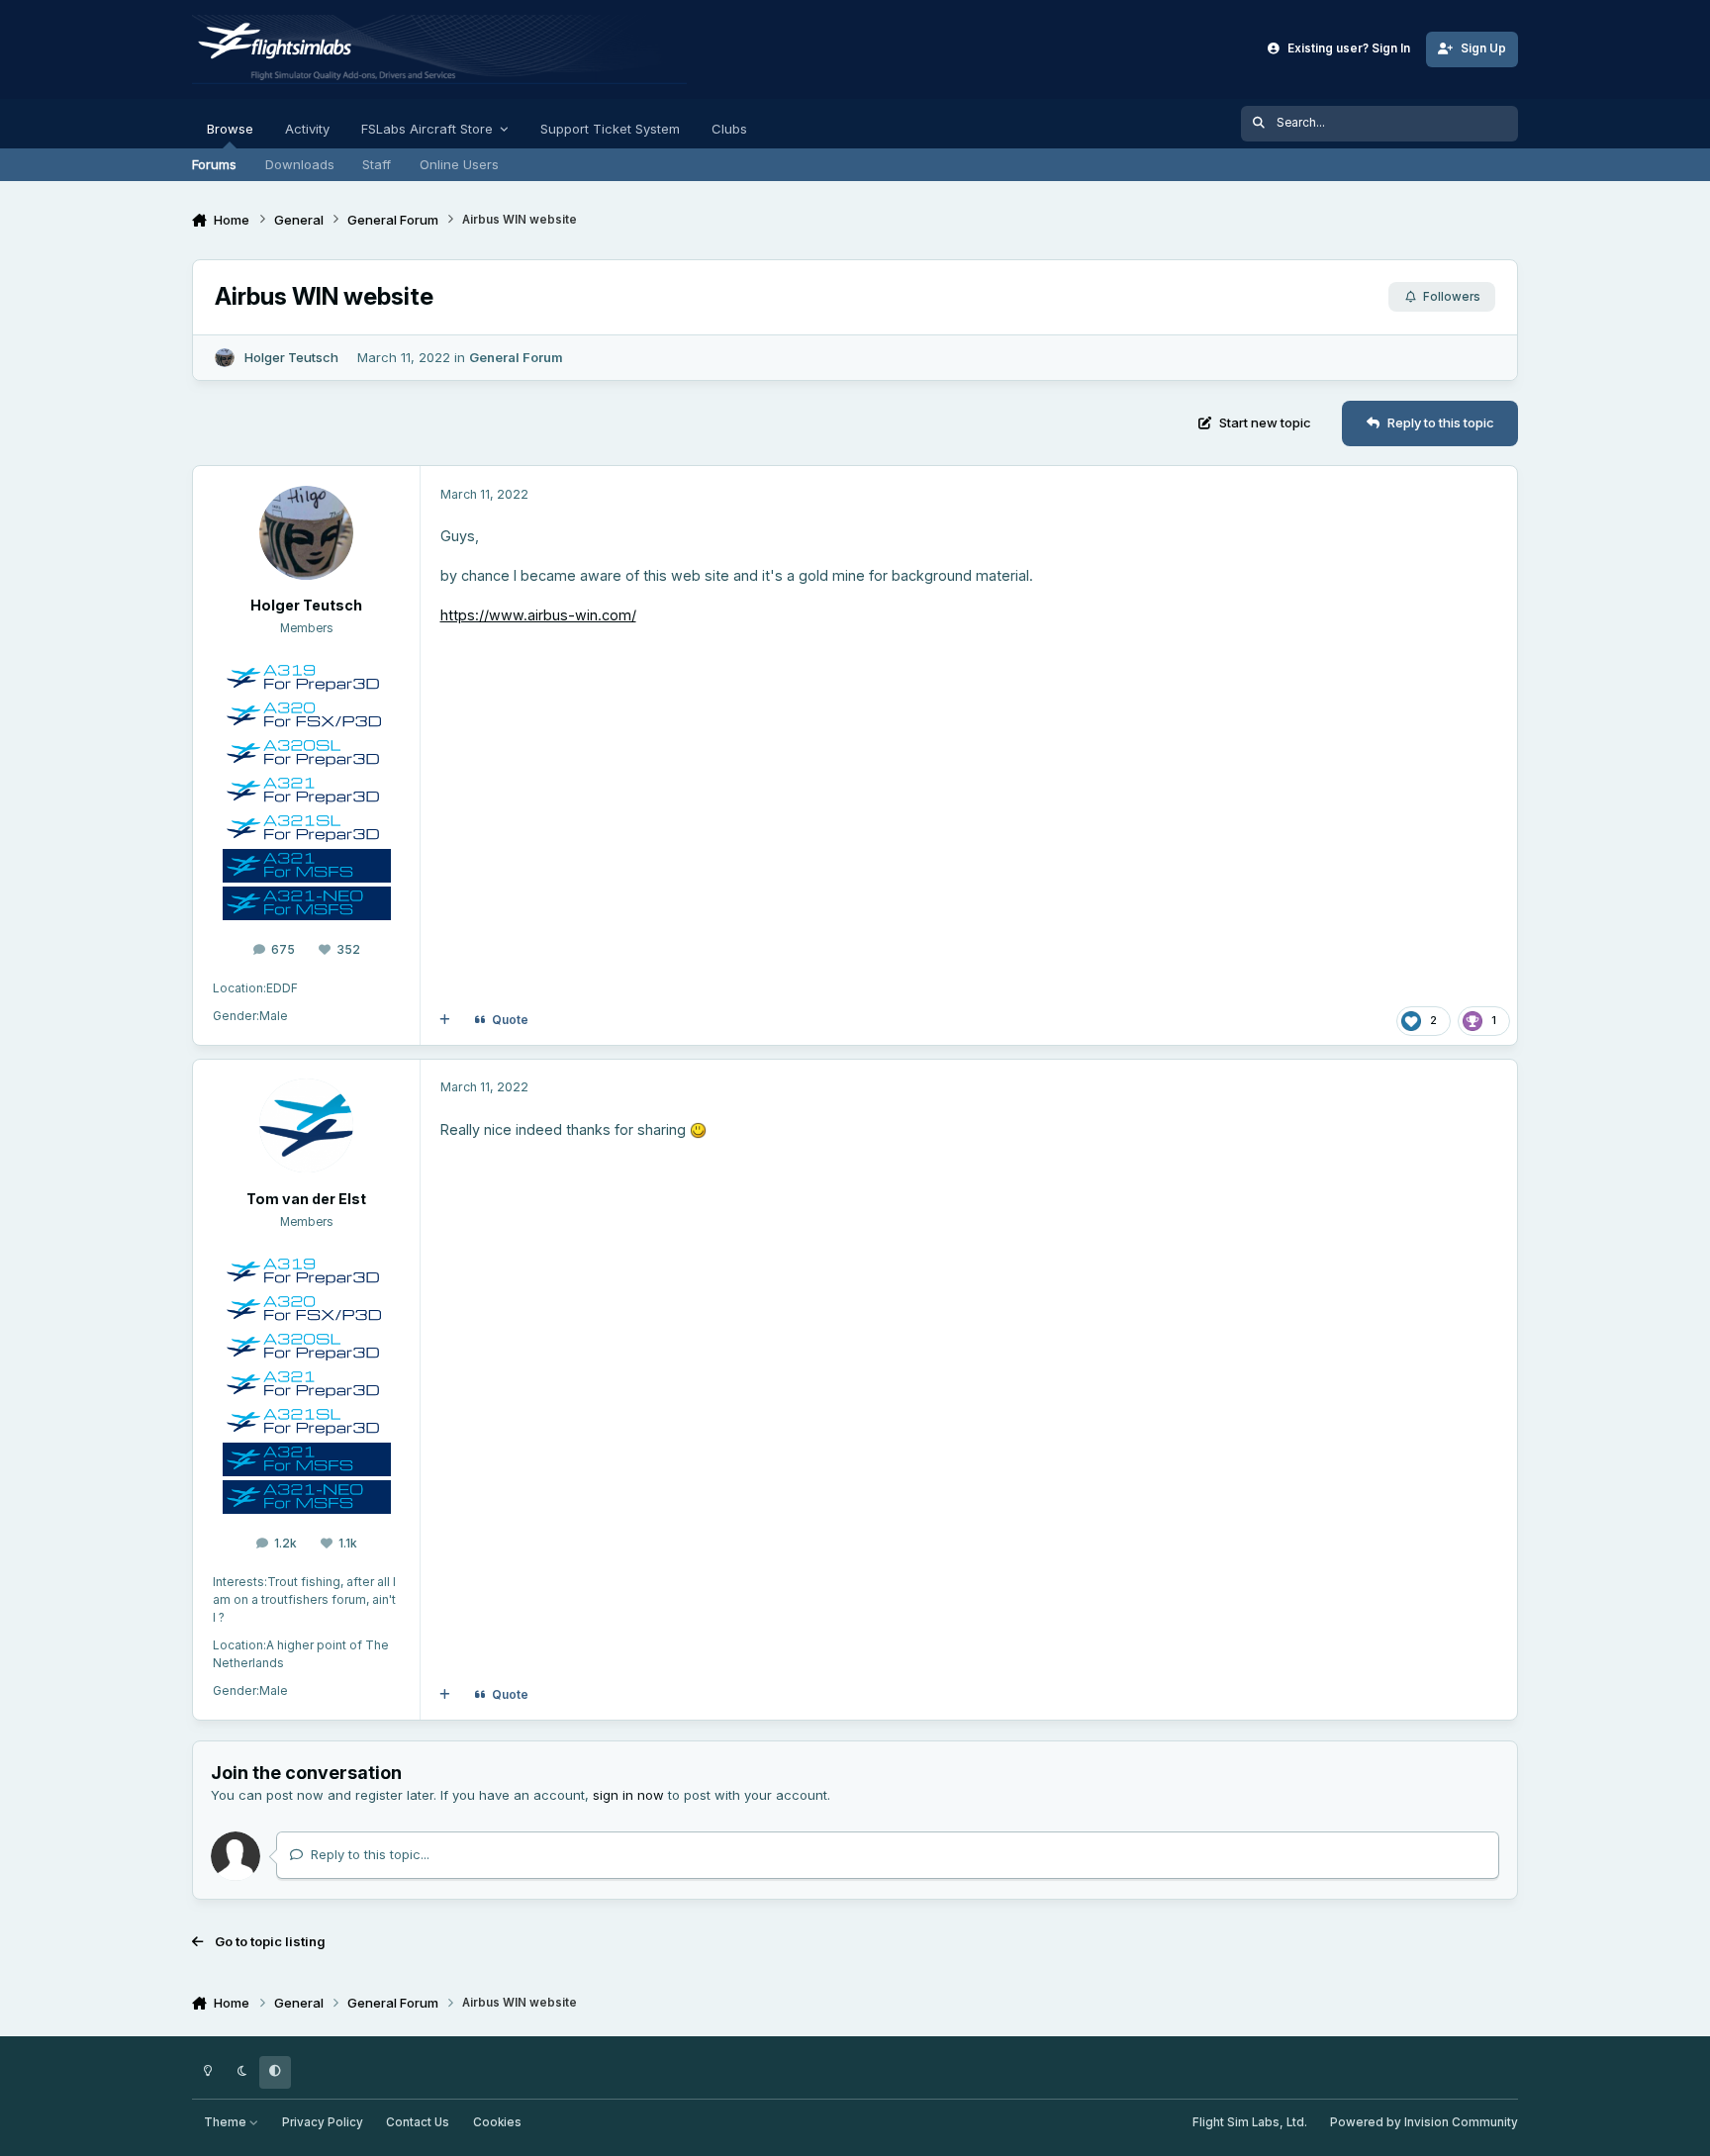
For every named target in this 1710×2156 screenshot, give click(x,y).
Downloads (300, 164)
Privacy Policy (323, 2122)
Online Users (459, 164)
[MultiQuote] (445, 1021)
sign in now (628, 1795)
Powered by (1424, 2122)
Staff (377, 164)
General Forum (516, 357)
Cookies (497, 2122)
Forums (214, 164)
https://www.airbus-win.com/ (538, 615)
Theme (227, 2122)
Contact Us (418, 2122)
